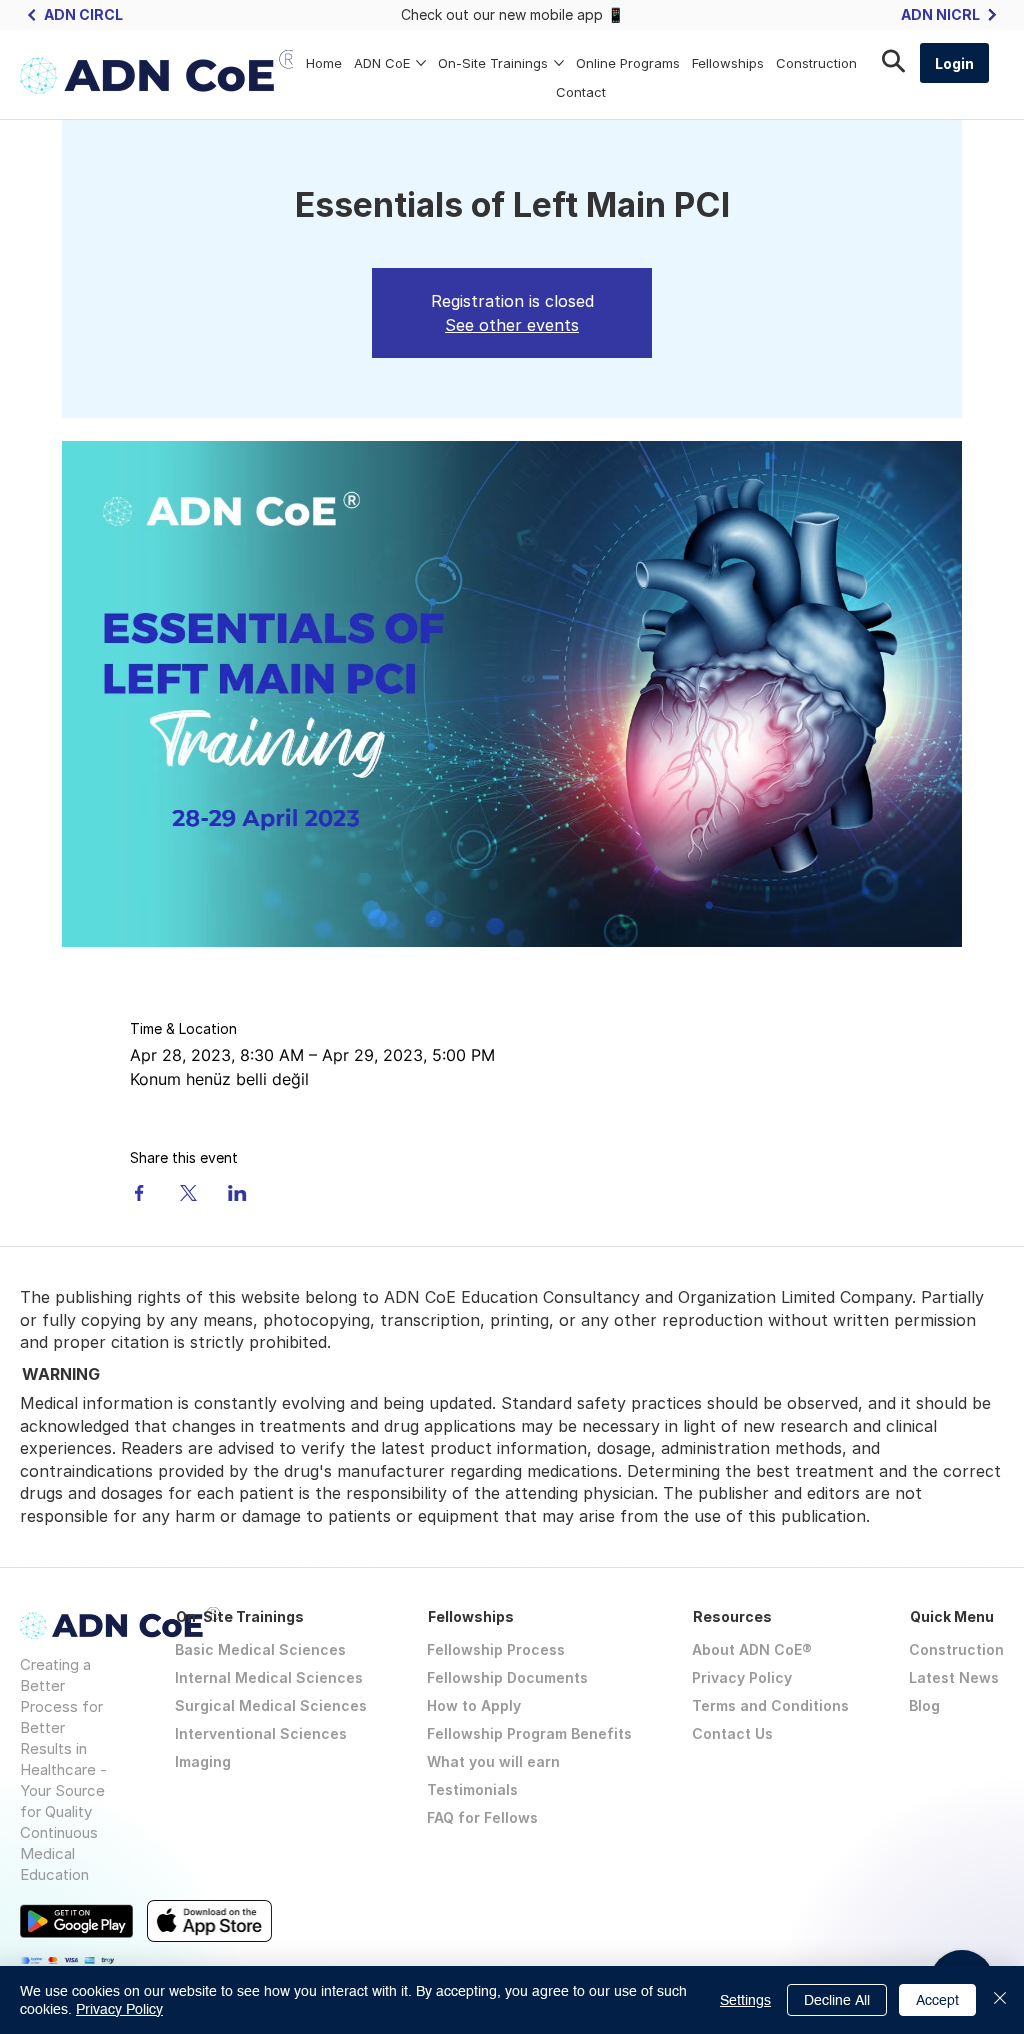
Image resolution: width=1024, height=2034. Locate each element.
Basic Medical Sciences (260, 1649)
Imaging (203, 1761)
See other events (512, 325)
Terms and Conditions (770, 1705)
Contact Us (732, 1733)
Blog (924, 1705)
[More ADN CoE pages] (421, 63)
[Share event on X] (188, 1193)
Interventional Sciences (261, 1733)
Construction (956, 1649)
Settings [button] (745, 2000)
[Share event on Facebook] (139, 1193)
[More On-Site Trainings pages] (559, 63)
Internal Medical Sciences (269, 1677)
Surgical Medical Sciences (271, 1705)
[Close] (1000, 2000)
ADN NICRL (940, 14)
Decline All (837, 2000)
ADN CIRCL (83, 14)
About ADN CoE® (752, 1649)
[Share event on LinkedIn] (237, 1193)
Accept (937, 2000)
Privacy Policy (742, 1677)
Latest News (954, 1677)
